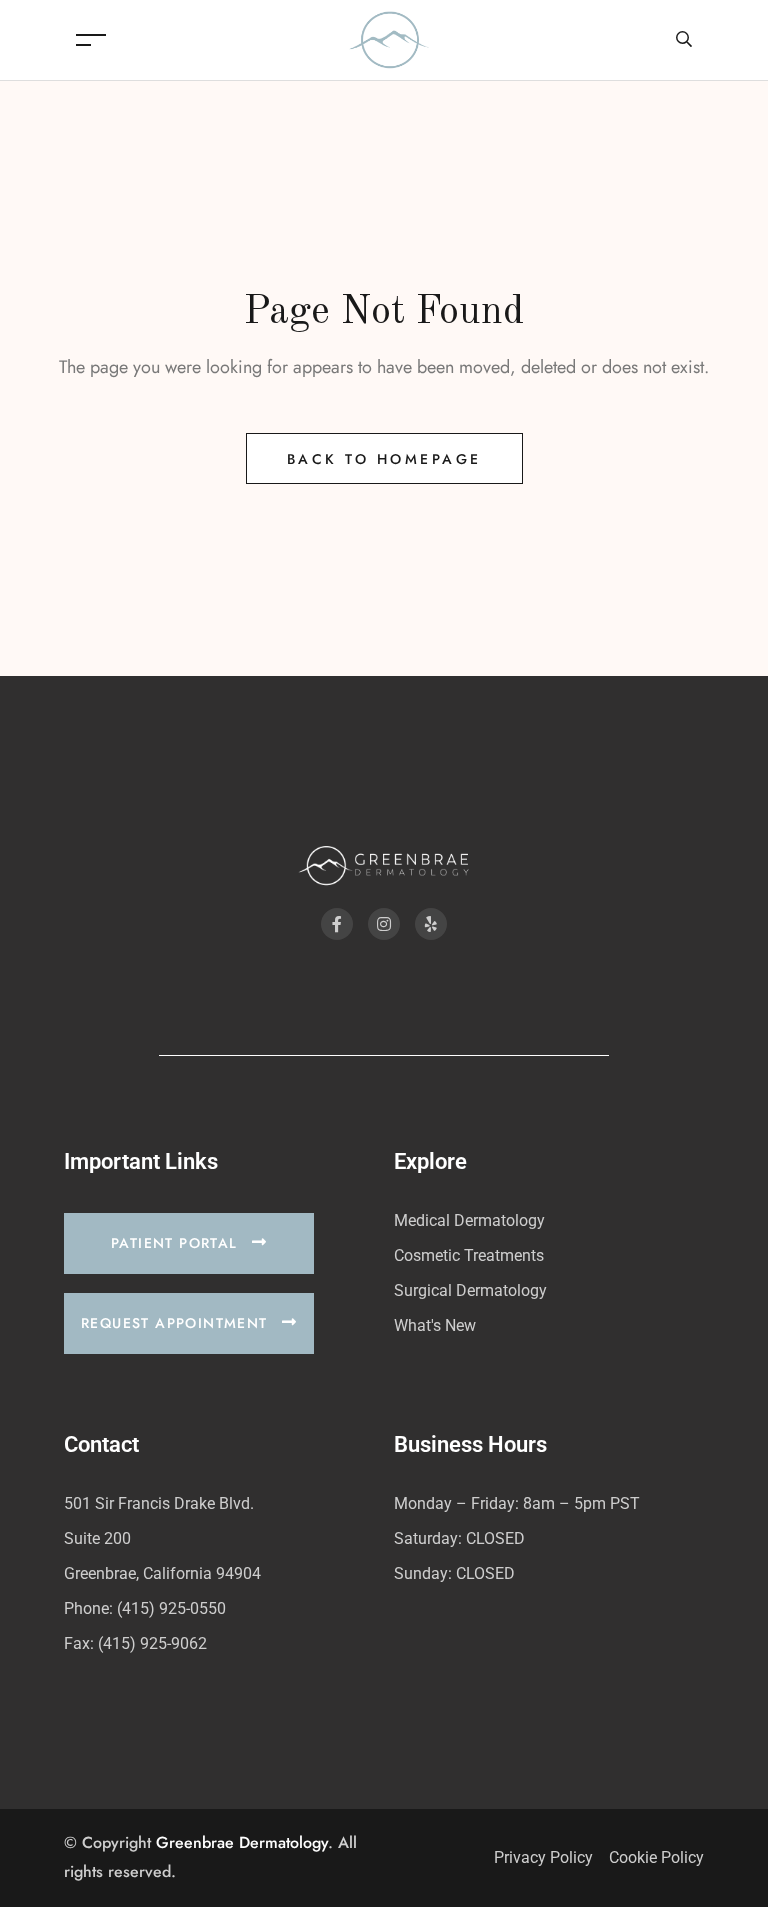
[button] (189, 1243)
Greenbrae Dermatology (242, 1842)
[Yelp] (431, 924)
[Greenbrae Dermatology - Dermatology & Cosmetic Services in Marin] (389, 38)
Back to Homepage (384, 459)
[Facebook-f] (337, 924)
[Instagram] (384, 924)
